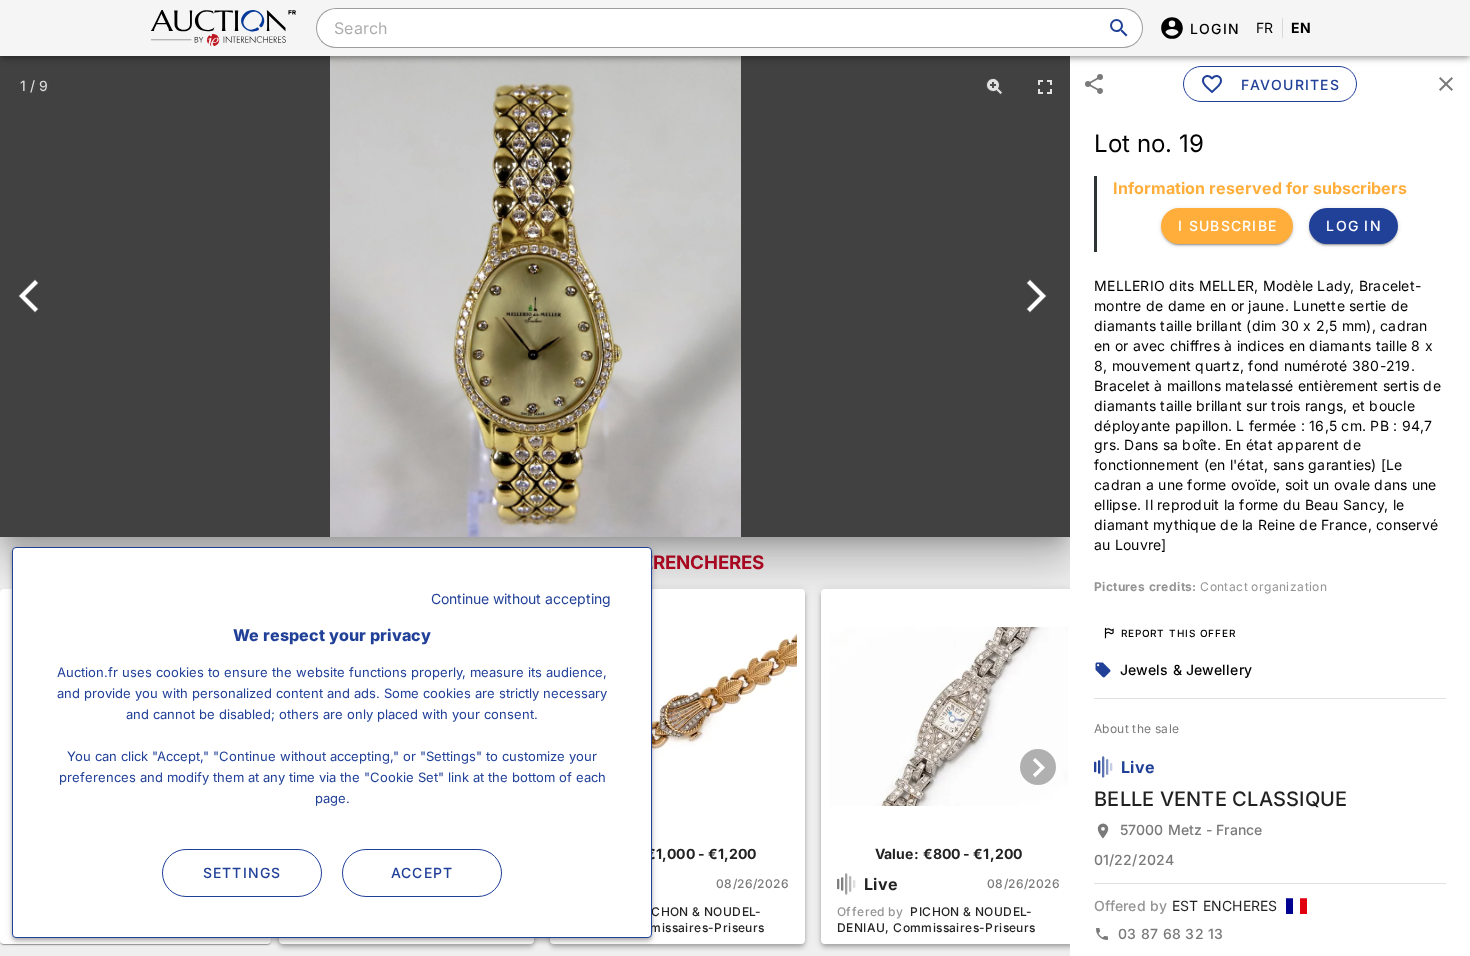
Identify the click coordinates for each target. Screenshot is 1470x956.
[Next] (1032, 296)
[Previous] (37, 296)
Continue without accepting (521, 598)
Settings (242, 872)
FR (1265, 27)
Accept (422, 872)
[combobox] (729, 28)
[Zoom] (995, 86)
